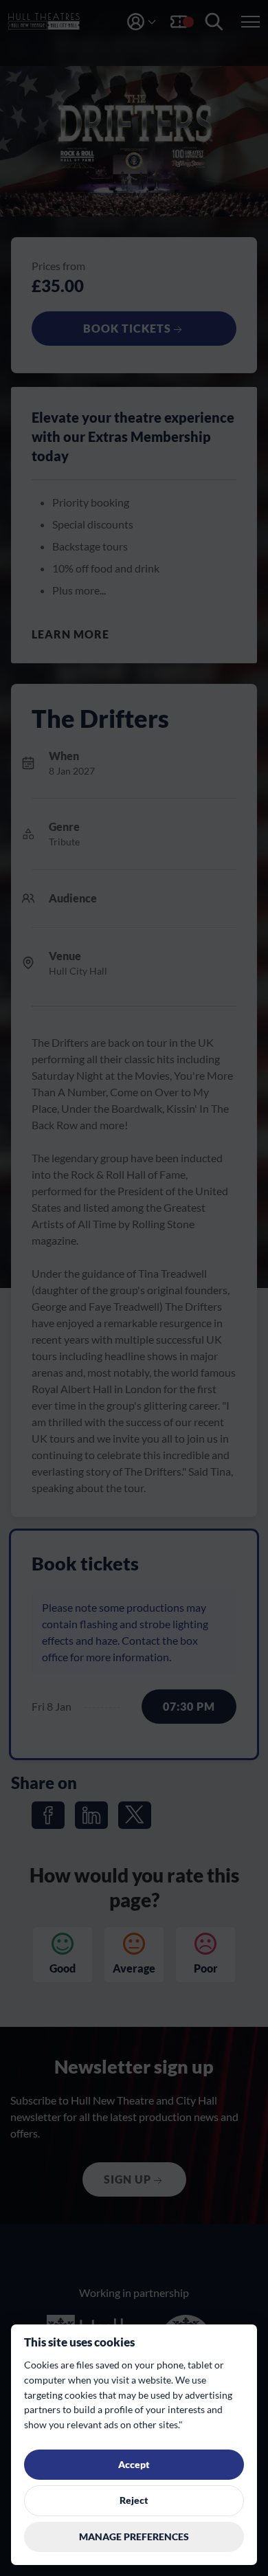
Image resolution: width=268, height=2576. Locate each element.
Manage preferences (134, 2537)
